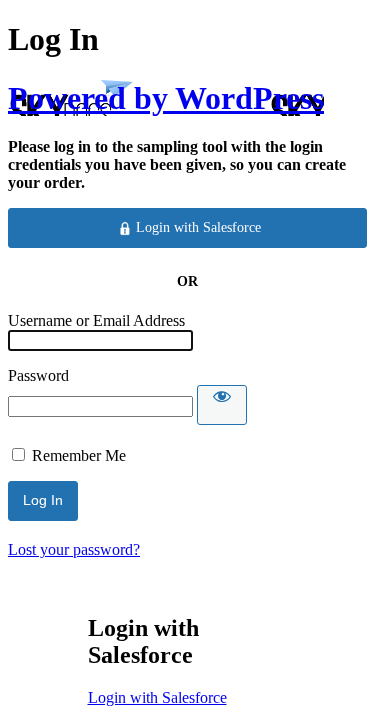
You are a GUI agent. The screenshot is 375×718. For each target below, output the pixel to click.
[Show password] (222, 405)
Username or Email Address (96, 320)
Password (38, 375)
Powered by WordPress (166, 98)
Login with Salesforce (157, 697)
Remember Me (79, 455)
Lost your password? (74, 549)
